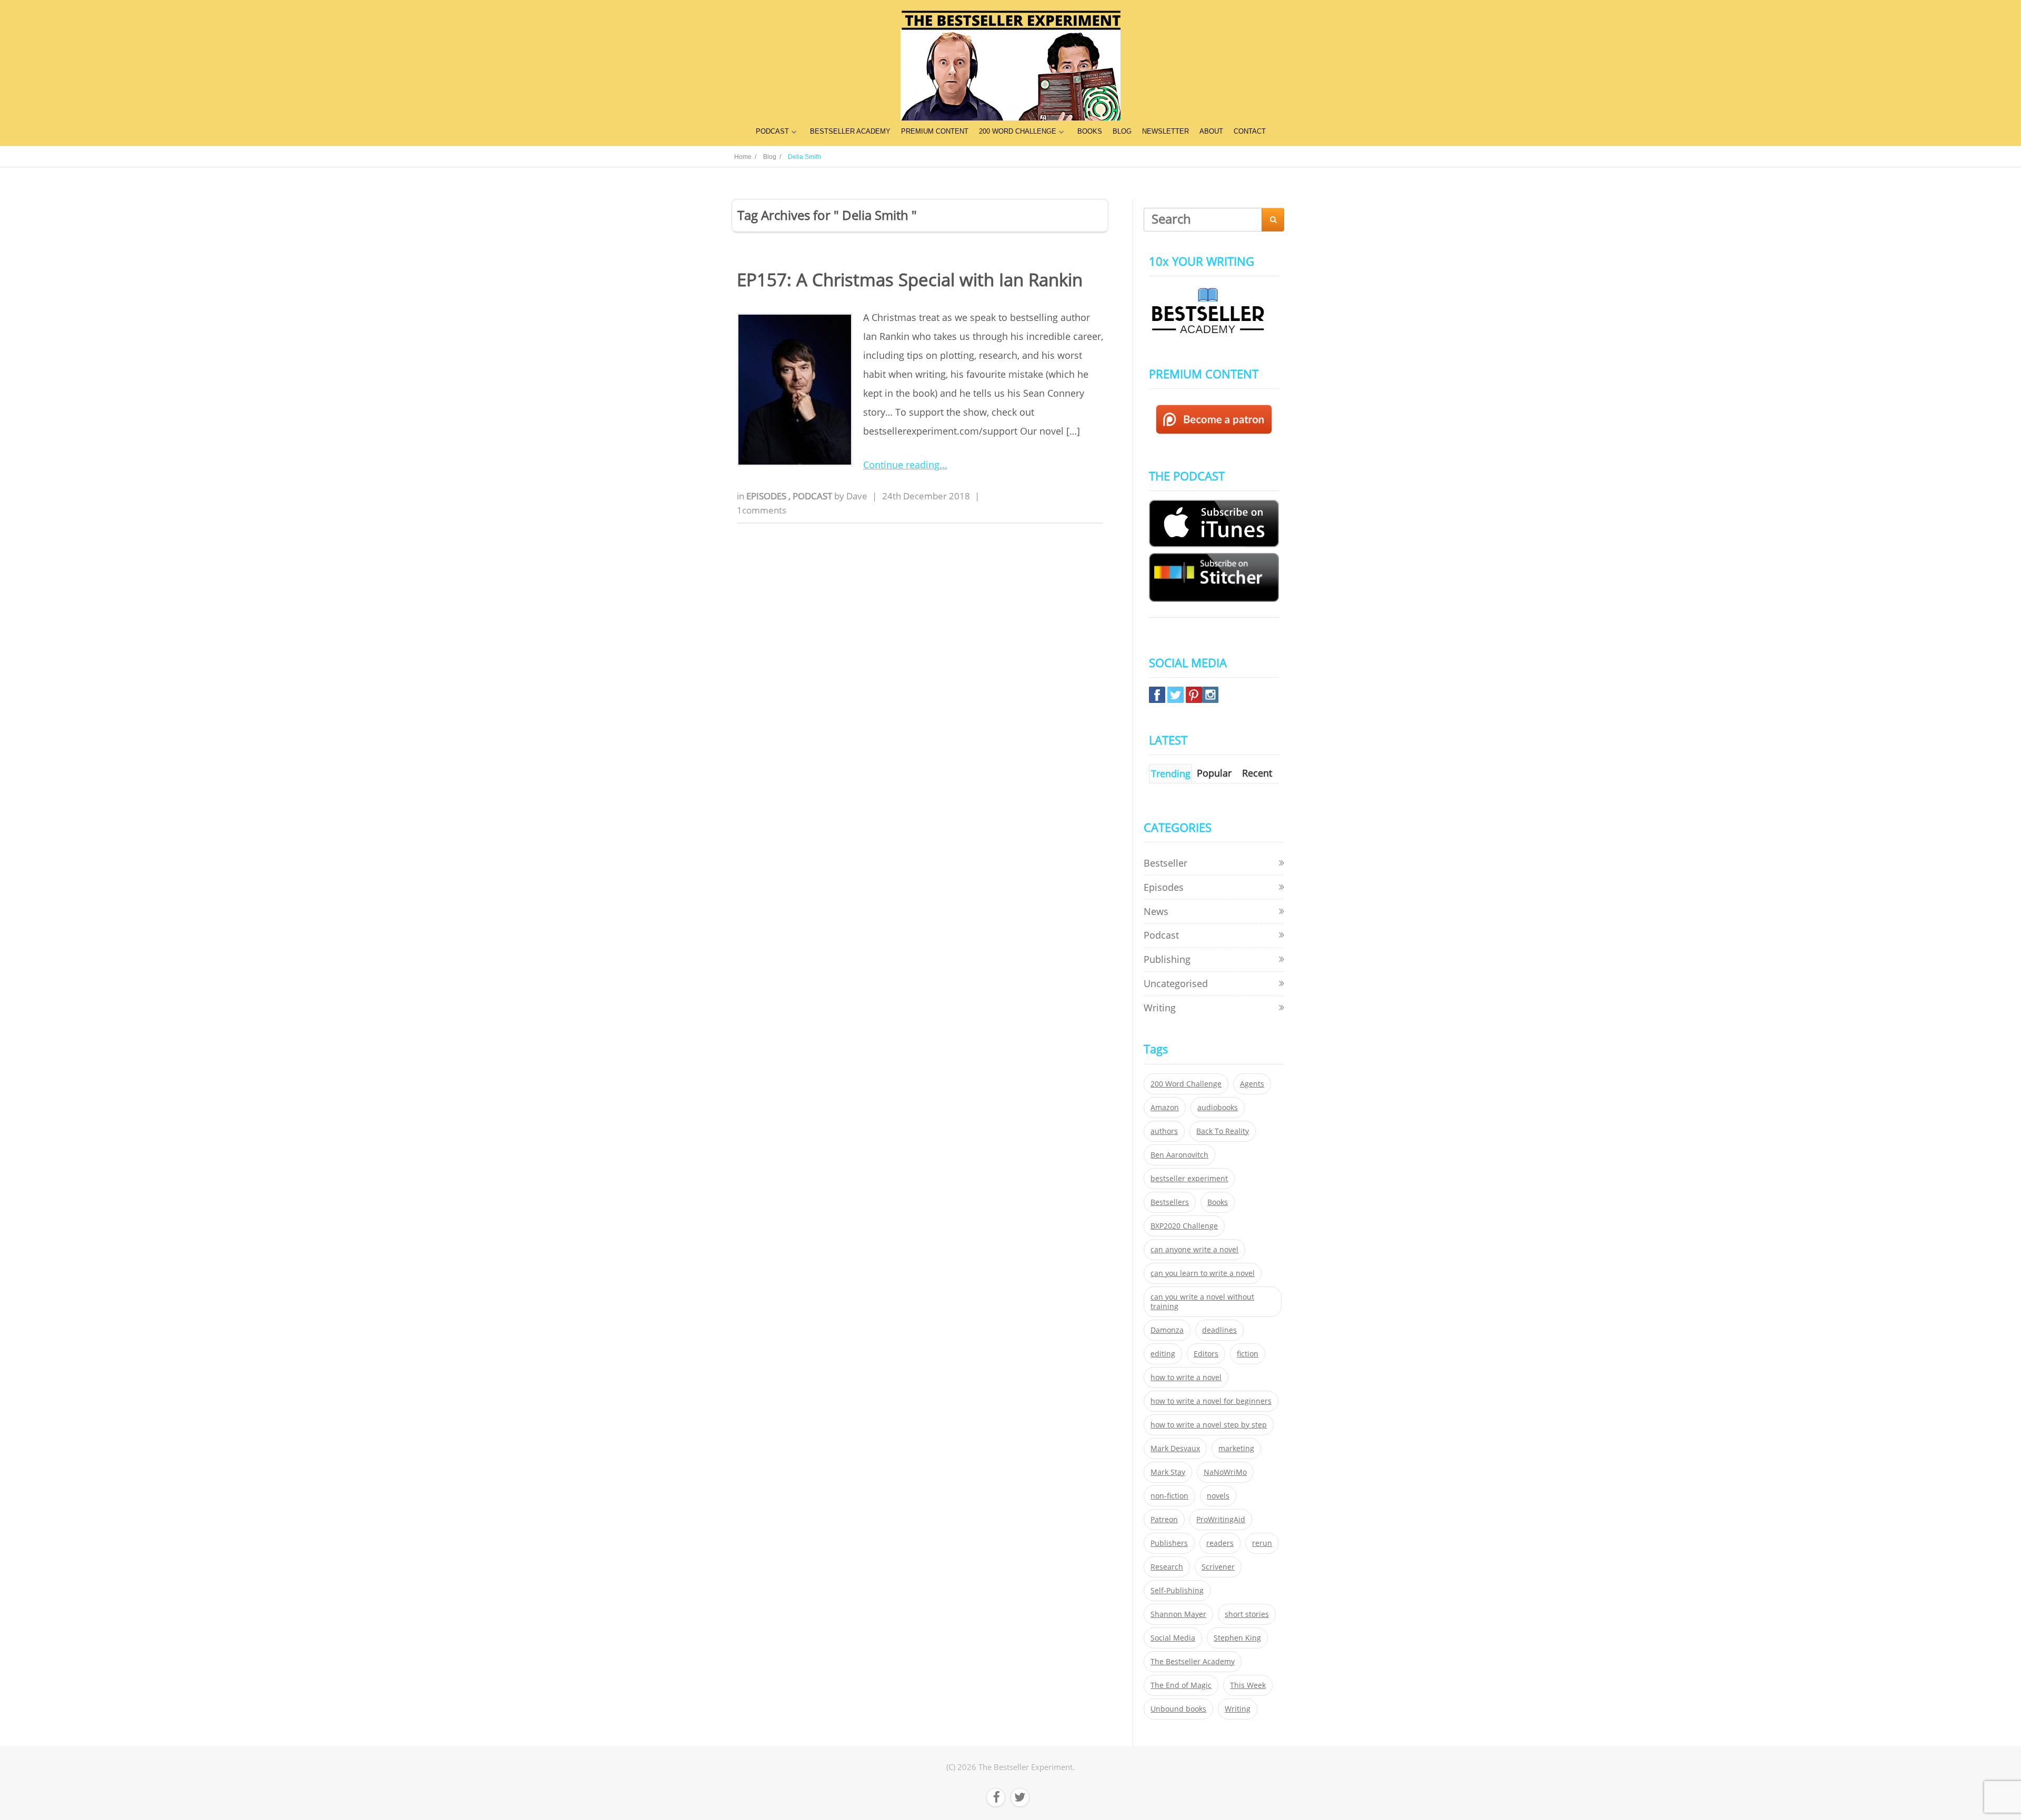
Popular (1214, 773)
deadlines (1219, 1330)
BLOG (1122, 131)
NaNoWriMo (1225, 1472)
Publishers (1169, 1543)
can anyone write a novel (1194, 1250)
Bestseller (1165, 863)
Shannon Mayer (1178, 1614)
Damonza (1167, 1330)
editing (1163, 1354)
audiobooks (1218, 1108)
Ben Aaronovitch (1179, 1155)
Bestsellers (1170, 1202)
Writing (1160, 1008)
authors (1164, 1131)
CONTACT (1250, 131)
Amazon (1165, 1108)
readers (1220, 1543)
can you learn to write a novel (1203, 1273)
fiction (1248, 1354)
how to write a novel (1186, 1377)
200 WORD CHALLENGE (1018, 131)
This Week (1248, 1685)
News (1156, 911)
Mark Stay (1168, 1472)
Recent (1257, 773)
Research (1167, 1567)
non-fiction (1169, 1496)
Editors (1206, 1354)
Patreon (1164, 1520)
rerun (1262, 1543)
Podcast (813, 496)
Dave (857, 496)
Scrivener (1218, 1567)
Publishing (1167, 959)
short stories (1247, 1614)
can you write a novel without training (1202, 1302)
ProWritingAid (1221, 1520)
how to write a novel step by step (1209, 1425)
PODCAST (772, 131)
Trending (1171, 773)
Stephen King (1237, 1638)
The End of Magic (1181, 1685)
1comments (762, 510)
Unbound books (1178, 1709)
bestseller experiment (1189, 1179)
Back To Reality (1223, 1131)
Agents (1252, 1084)
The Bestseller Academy (1193, 1662)
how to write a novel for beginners (1211, 1401)
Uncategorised (1176, 983)
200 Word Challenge (1186, 1084)
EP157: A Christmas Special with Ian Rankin (910, 280)
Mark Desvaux (1175, 1449)
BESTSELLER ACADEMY (850, 131)
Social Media (1173, 1638)
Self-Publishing (1177, 1591)
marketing (1236, 1449)
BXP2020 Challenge (1184, 1226)
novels (1218, 1496)
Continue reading (901, 465)
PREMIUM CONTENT (935, 131)
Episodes (767, 496)
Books (1218, 1202)
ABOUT (1211, 131)
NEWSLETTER (1165, 131)
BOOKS (1090, 131)
